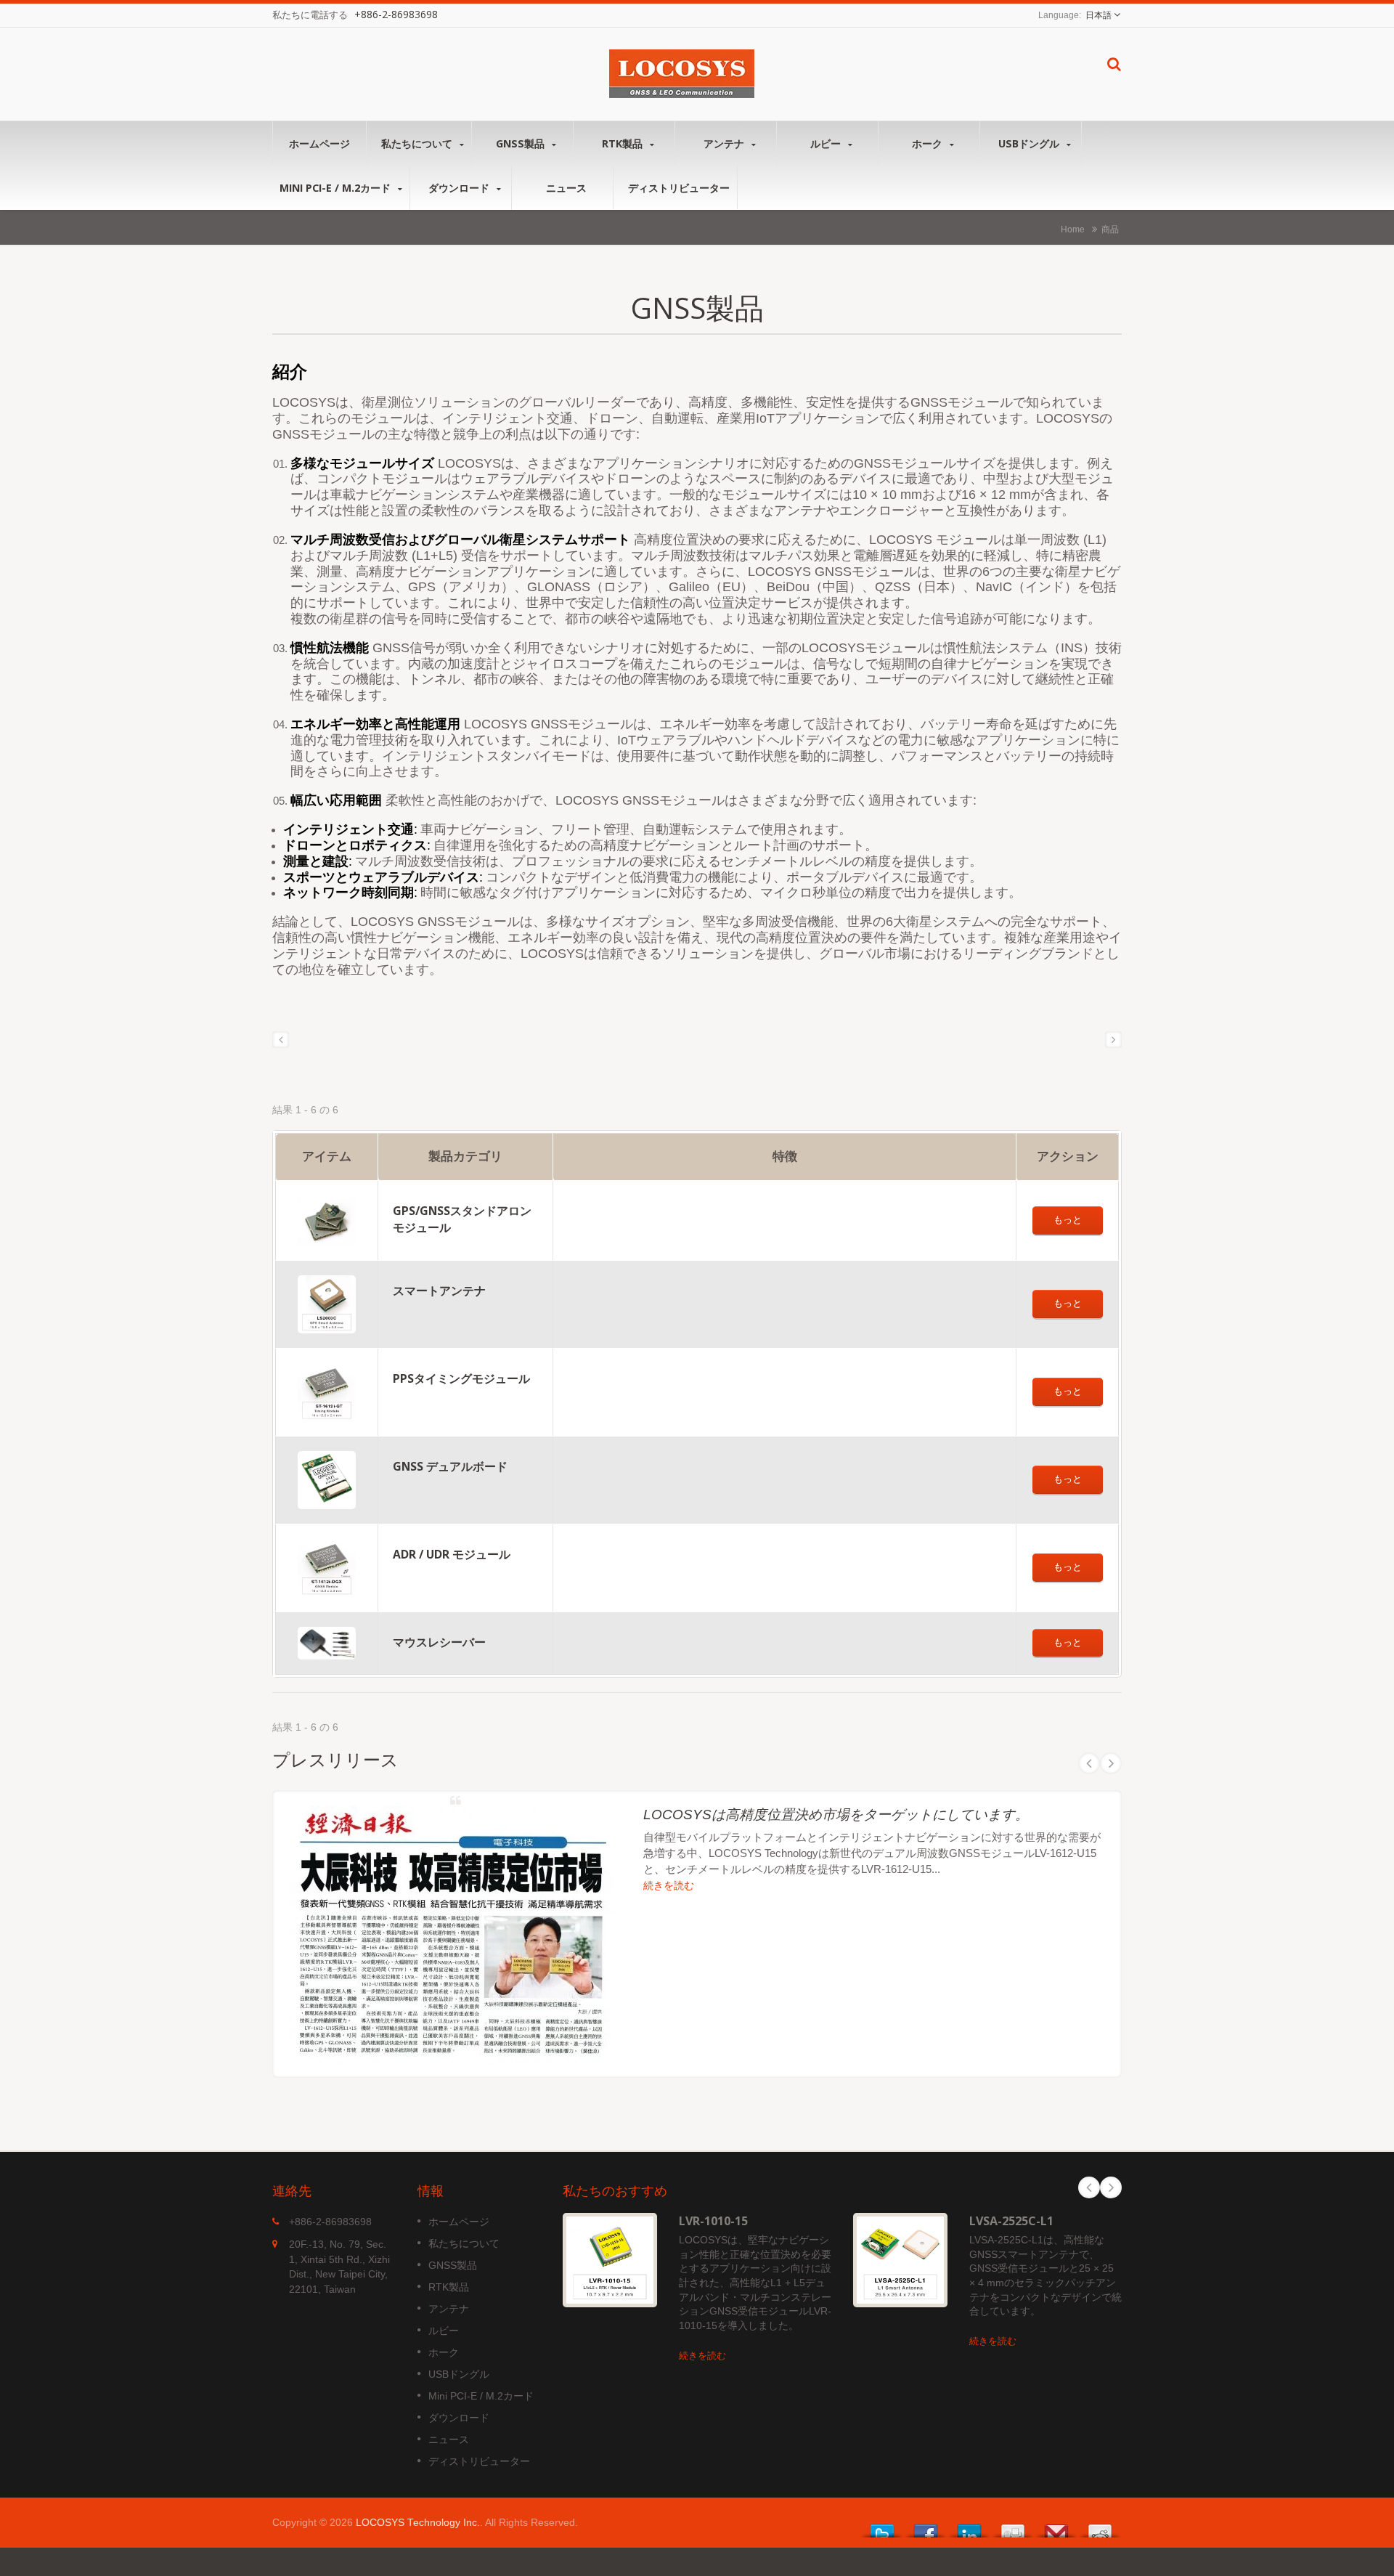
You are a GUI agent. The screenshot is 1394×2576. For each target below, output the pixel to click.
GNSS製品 (522, 143)
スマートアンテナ (439, 1291)
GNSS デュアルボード (450, 1466)
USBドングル (1030, 143)
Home (1073, 229)
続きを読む (669, 1886)
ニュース (566, 188)
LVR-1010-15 (713, 2221)
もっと (1068, 1220)
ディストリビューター (679, 188)
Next (1111, 1763)
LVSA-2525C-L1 (1011, 2221)
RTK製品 (624, 143)
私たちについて (418, 143)
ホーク (929, 143)
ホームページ (319, 143)
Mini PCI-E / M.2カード (337, 188)
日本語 (1099, 15)
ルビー (827, 143)
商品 (1110, 229)
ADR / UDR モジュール (452, 1554)
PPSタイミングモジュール (461, 1378)
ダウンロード (460, 188)
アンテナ (725, 143)
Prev (1089, 1763)
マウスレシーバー (439, 1642)
